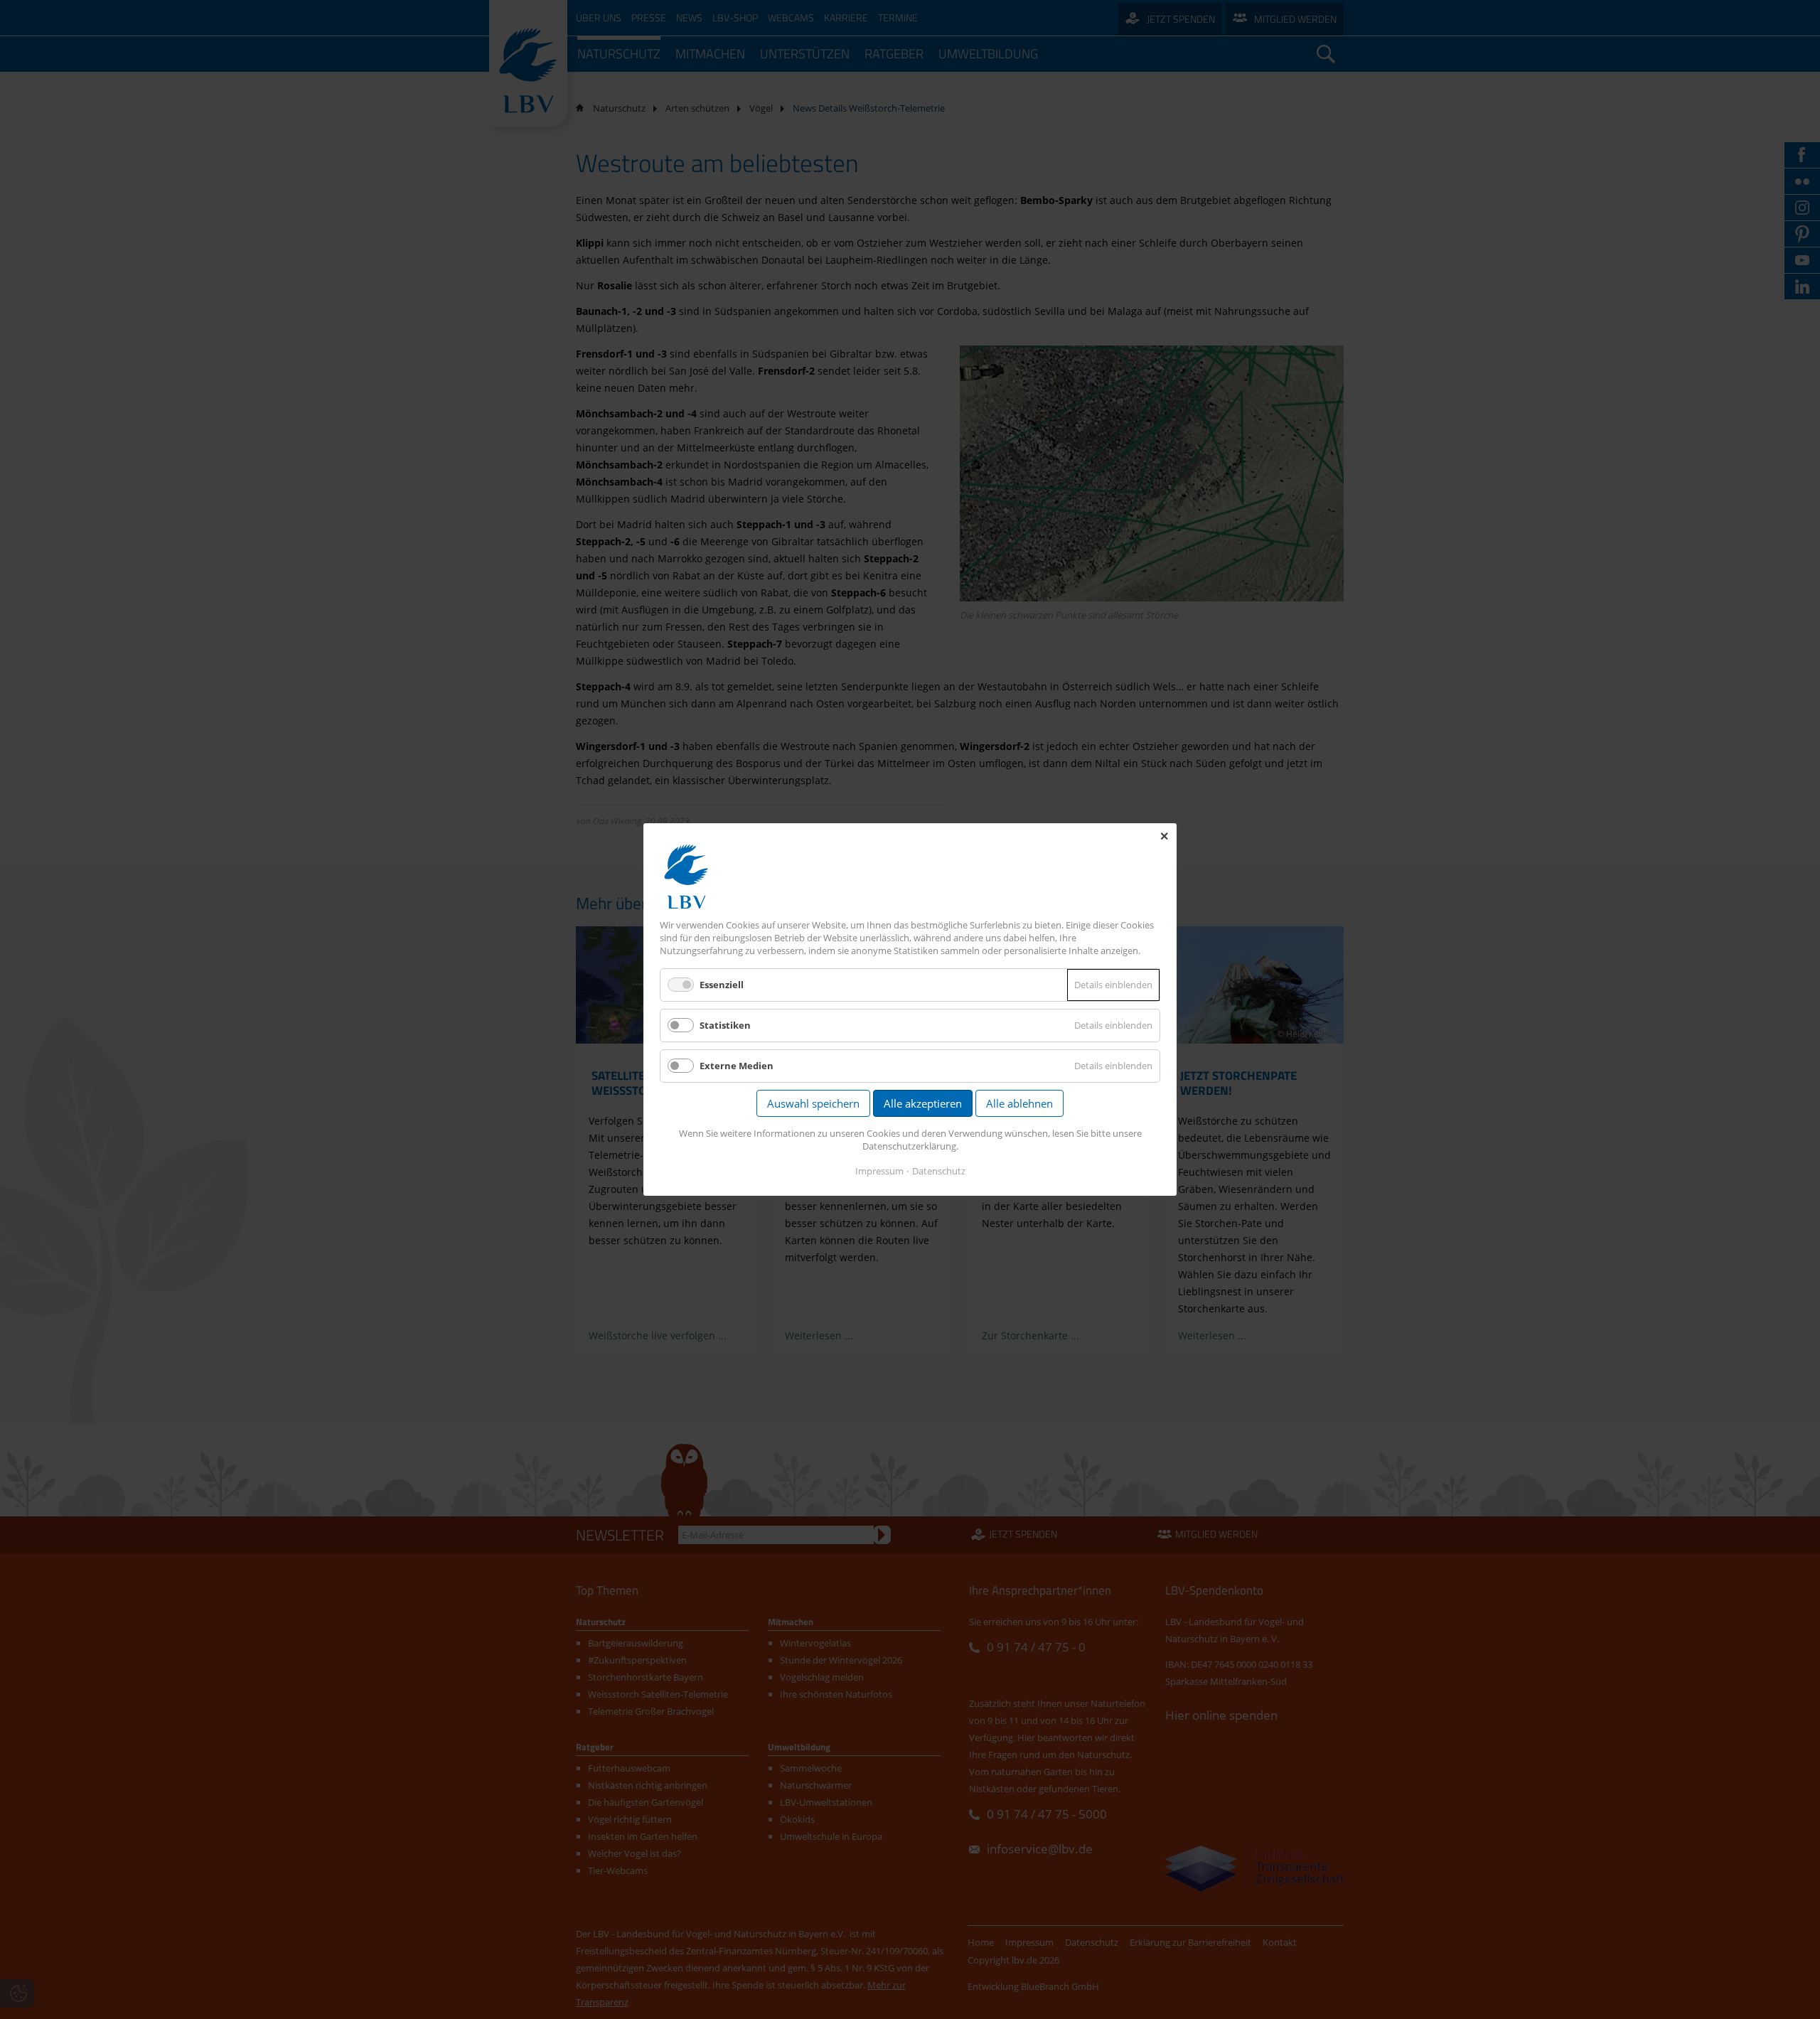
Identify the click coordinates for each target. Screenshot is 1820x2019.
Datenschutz (939, 1171)
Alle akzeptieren (923, 1103)
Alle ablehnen (1019, 1103)
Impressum (879, 1171)
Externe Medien (737, 1066)
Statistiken (725, 1025)
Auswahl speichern (813, 1103)
